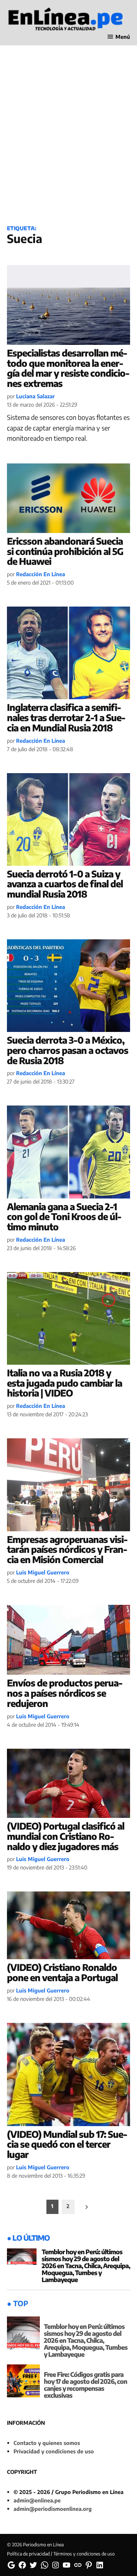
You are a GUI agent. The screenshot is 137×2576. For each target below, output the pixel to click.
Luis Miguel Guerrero (43, 1572)
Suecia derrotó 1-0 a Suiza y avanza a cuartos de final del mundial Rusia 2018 (65, 884)
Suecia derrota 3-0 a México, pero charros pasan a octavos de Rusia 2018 (68, 1050)
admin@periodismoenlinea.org (53, 2509)
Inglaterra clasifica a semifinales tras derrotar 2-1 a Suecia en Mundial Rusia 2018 (66, 717)
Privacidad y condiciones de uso (54, 2451)
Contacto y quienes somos (47, 2443)
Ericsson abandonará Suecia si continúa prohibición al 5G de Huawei (65, 551)
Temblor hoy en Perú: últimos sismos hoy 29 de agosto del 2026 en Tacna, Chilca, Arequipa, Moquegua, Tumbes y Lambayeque (86, 2266)
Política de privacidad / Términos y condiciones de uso (61, 2554)
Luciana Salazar (35, 396)
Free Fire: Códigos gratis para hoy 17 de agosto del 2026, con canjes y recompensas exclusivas (85, 2385)
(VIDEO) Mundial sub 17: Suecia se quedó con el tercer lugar (67, 2144)
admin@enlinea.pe (37, 2500)
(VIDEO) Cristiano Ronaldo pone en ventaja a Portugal (62, 1972)
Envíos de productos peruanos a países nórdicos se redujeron (65, 1693)
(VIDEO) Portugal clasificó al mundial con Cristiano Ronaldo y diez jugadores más (66, 1836)
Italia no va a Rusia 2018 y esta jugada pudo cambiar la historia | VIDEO (64, 1383)
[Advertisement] (68, 143)
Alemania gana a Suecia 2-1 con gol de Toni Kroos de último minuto (64, 1217)
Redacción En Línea (41, 574)
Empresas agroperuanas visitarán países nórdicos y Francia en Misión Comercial (67, 1549)
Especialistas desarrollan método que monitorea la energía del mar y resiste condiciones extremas (68, 368)
